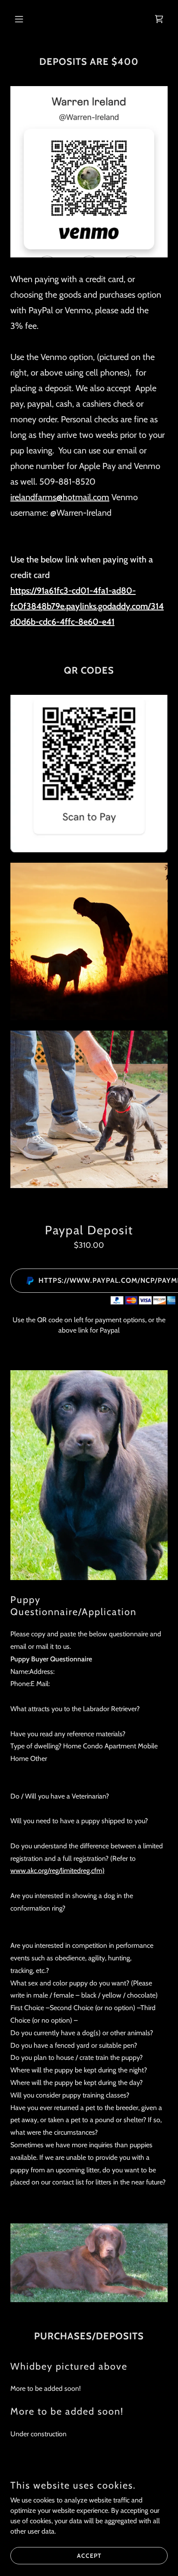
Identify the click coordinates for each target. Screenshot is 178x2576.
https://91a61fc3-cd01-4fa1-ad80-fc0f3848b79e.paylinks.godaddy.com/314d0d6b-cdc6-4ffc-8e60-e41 (87, 606)
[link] (159, 19)
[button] (22, 19)
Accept (89, 2555)
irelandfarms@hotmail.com (60, 497)
